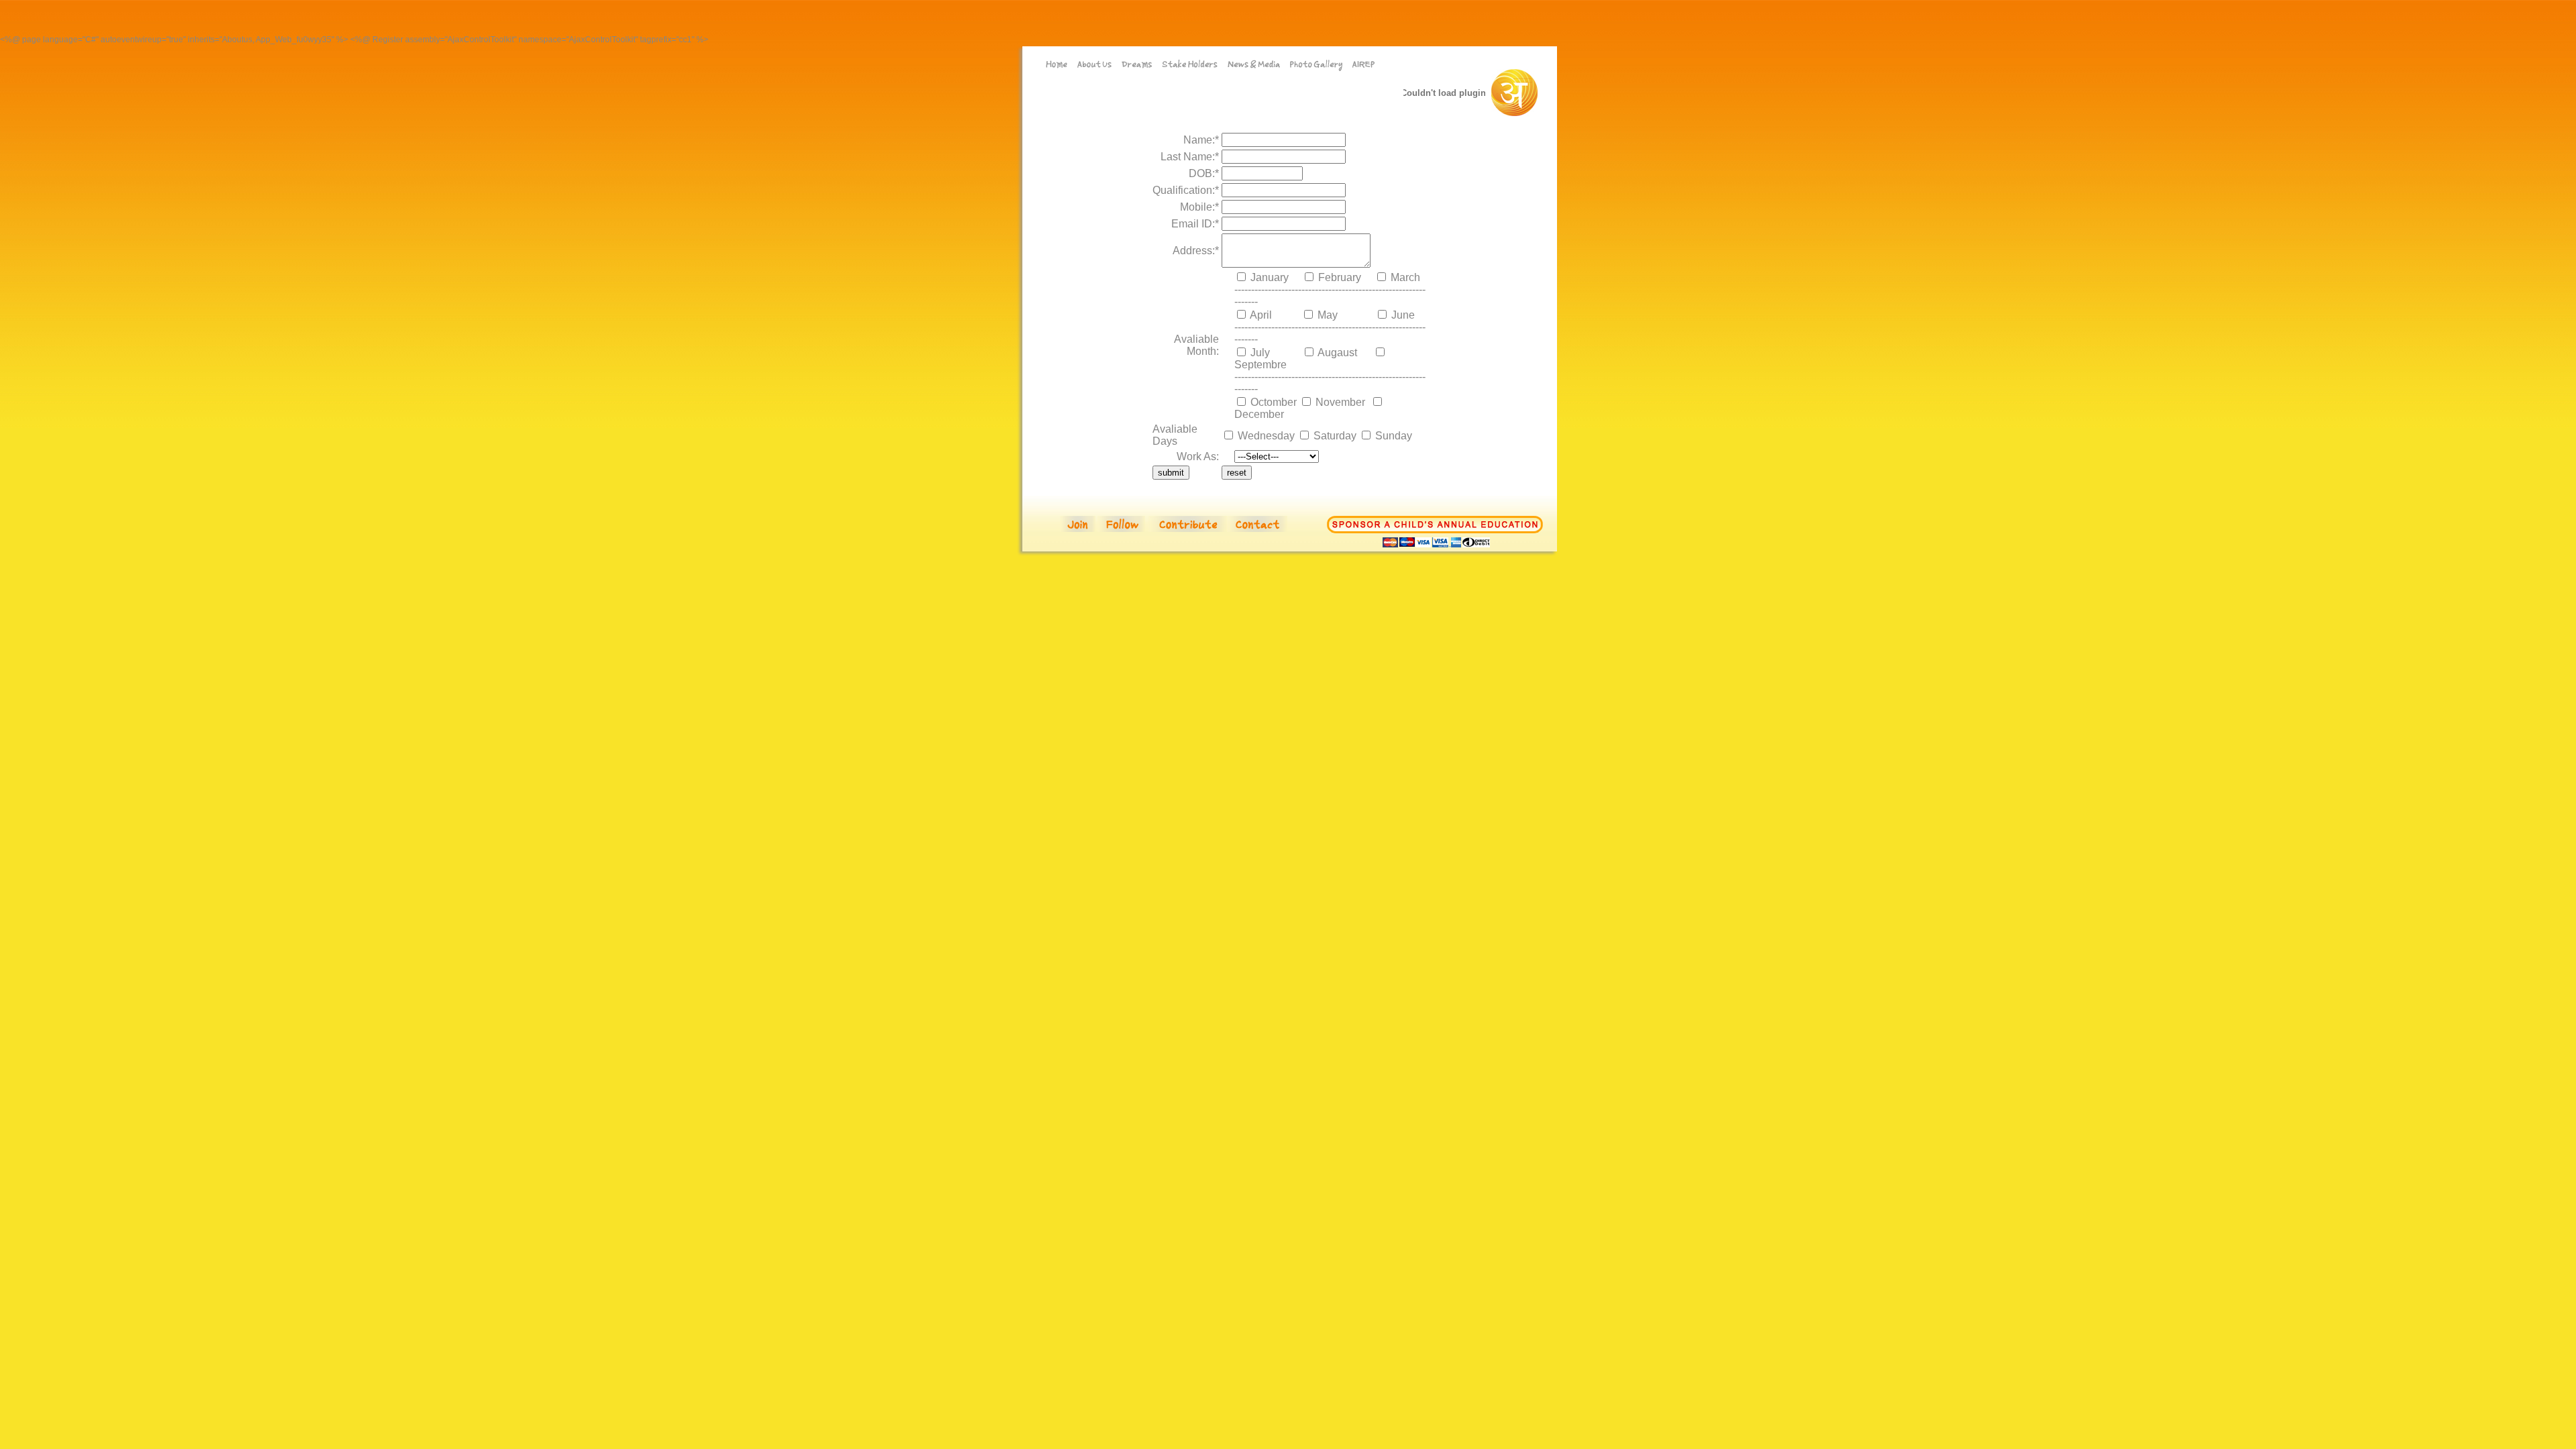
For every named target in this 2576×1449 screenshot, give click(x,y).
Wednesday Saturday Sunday (1324, 436)
